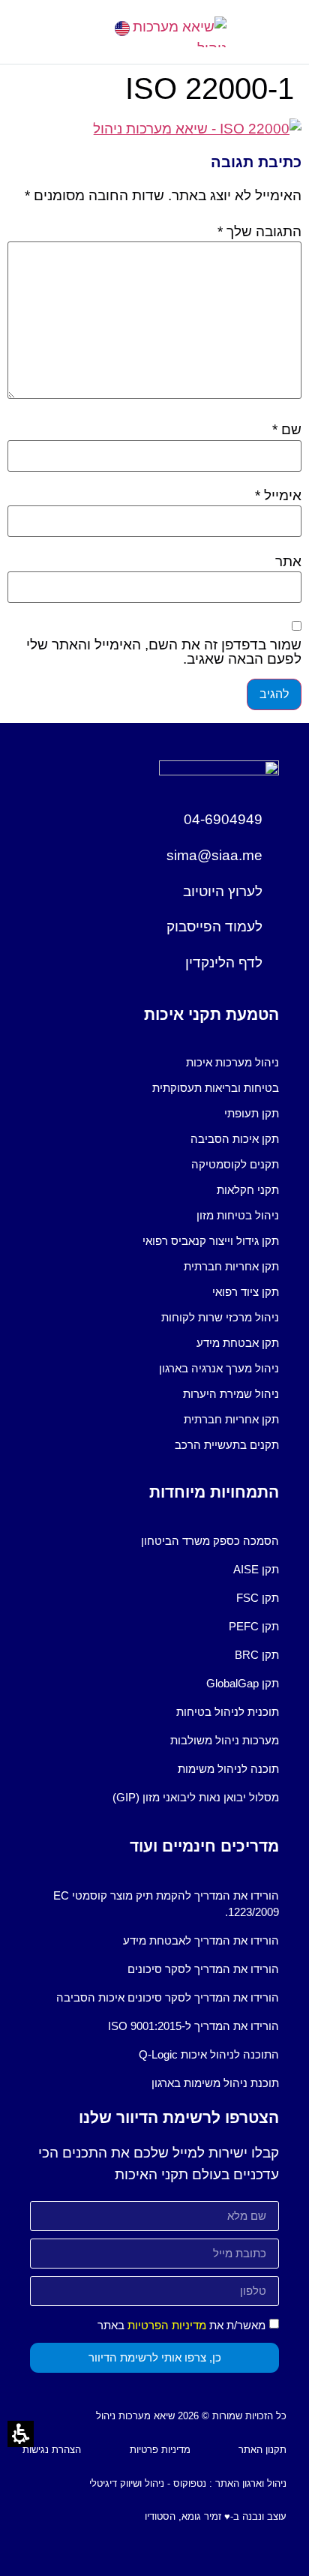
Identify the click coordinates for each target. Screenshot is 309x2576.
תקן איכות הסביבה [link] (235, 1139)
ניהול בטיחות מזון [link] (238, 1215)
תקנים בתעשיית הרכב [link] (227, 1445)
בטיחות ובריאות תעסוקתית (216, 1088)
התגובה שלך (259, 231)
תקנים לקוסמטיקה (235, 1164)
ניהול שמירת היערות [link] (231, 1394)
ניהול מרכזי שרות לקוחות (220, 1317)
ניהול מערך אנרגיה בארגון (219, 1368)
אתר (288, 561)
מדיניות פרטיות (160, 2450)
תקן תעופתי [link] (252, 1113)
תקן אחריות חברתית (231, 1266)
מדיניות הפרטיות (167, 2325)
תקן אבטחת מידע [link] (238, 1343)
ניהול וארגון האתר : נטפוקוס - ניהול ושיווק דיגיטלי (188, 2483)
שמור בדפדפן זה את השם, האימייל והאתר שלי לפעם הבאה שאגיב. (164, 652)
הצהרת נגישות (52, 2450)
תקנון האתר (262, 2450)
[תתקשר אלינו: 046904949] (81, 28)
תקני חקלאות (248, 1190)
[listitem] (154, 1063)
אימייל (278, 495)
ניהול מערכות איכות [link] (232, 1062)
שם (287, 429)
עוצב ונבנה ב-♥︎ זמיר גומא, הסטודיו (216, 2516)
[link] (122, 28)
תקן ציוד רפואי (246, 1292)
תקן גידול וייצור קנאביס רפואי (211, 1241)
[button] (34, 32)
